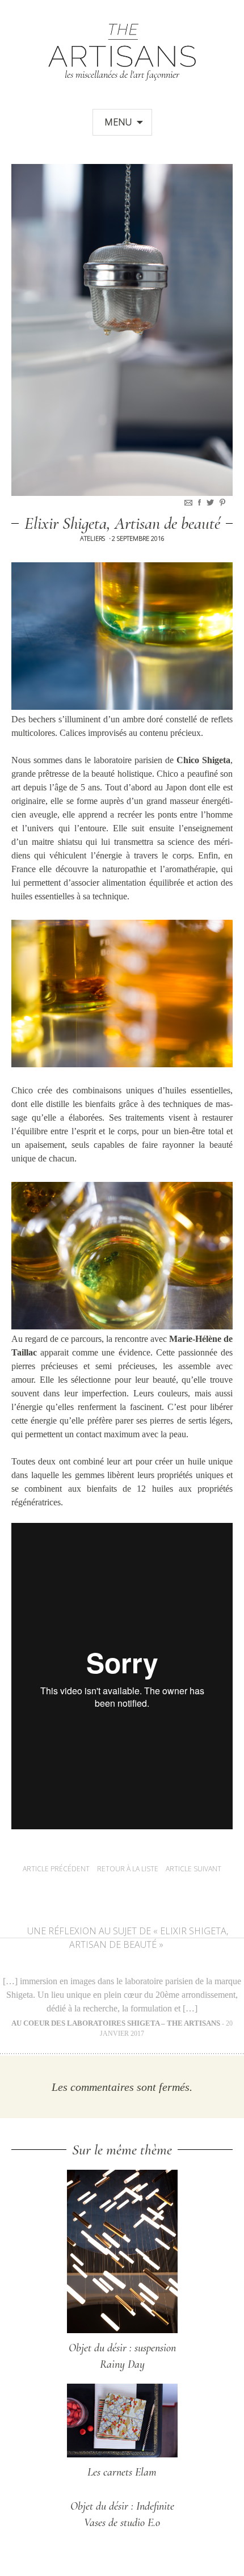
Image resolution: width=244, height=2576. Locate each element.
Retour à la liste (128, 1869)
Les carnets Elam (122, 2472)
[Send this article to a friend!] (190, 502)
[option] (122, 330)
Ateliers (92, 538)
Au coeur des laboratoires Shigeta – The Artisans (116, 2023)
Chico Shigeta (203, 760)
